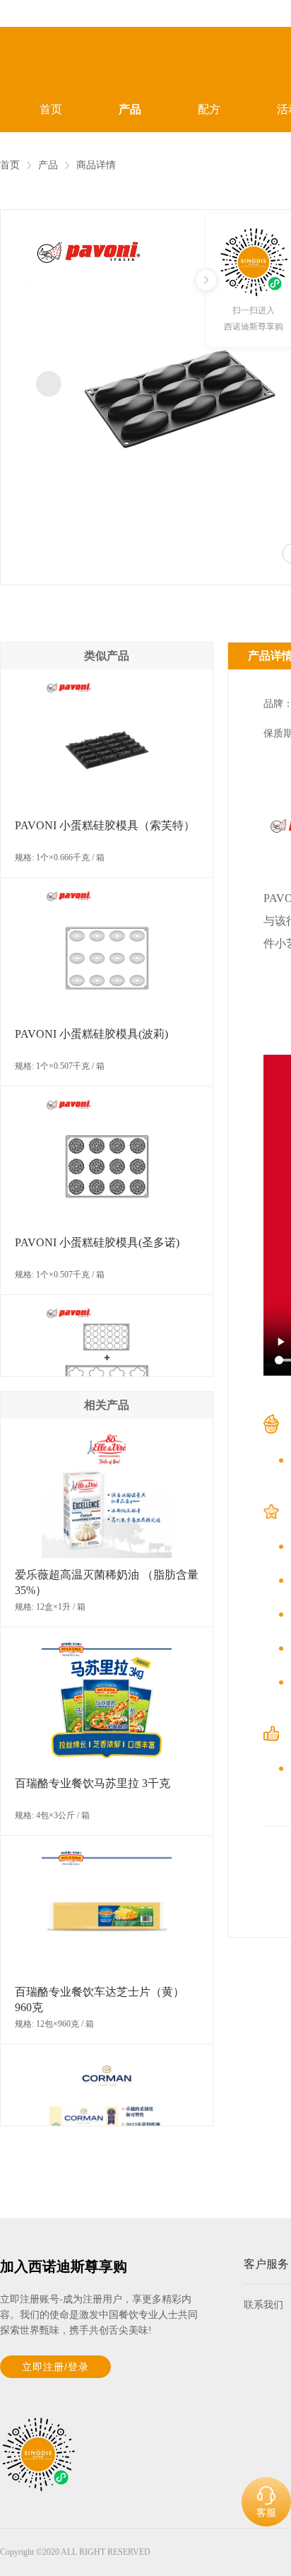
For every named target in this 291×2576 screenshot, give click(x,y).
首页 (51, 109)
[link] (10, 165)
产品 (130, 109)
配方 (209, 109)
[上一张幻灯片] (49, 384)
